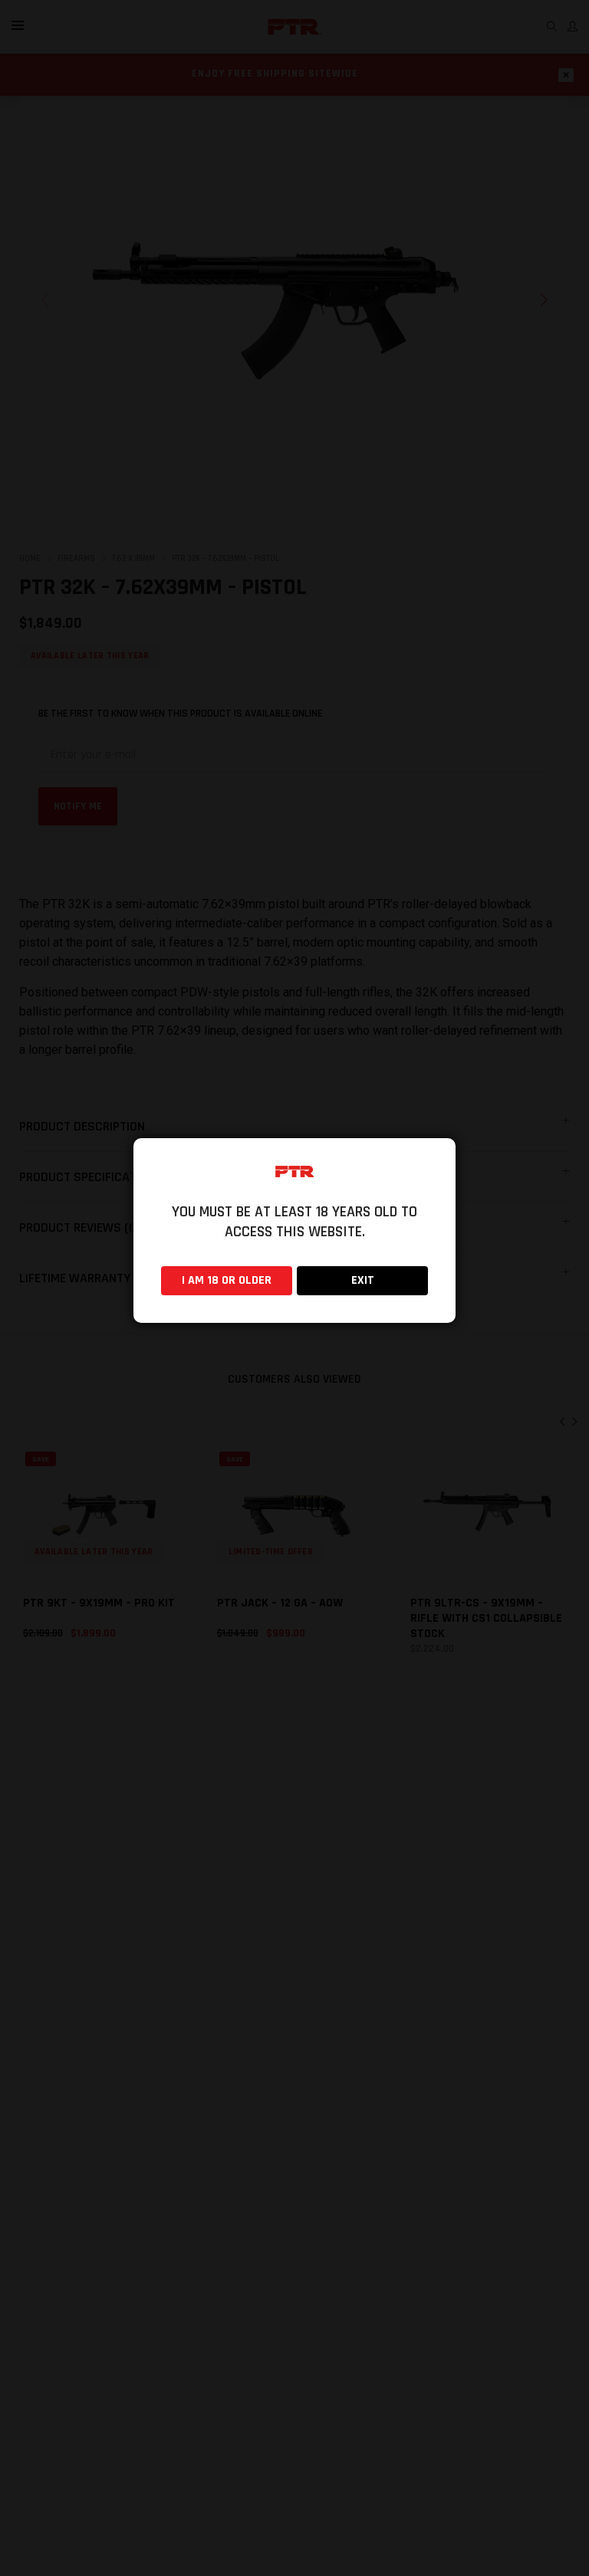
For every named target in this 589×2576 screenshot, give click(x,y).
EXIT (363, 1280)
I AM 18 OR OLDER (227, 1280)
